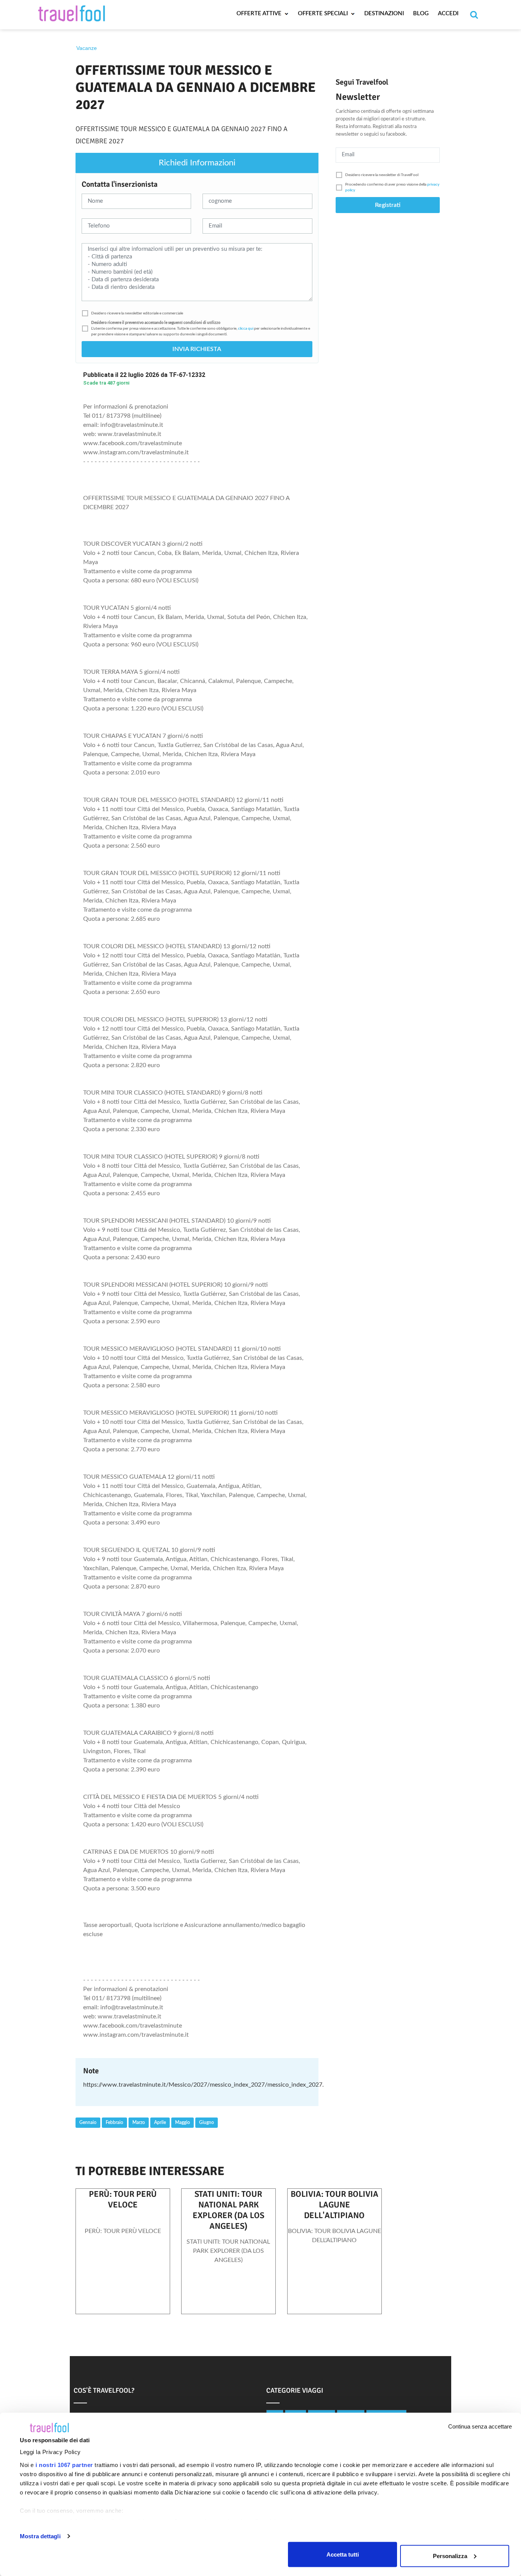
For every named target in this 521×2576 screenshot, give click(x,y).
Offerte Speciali (324, 14)
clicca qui (246, 329)
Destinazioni (384, 14)
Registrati (388, 205)
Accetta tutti (343, 2554)
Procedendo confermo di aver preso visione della (392, 187)
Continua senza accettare (480, 2426)
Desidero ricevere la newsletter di (382, 175)
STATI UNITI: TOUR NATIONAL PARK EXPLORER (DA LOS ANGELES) (228, 2210)
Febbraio (114, 2122)
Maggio (183, 2122)
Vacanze (87, 48)
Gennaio (88, 2122)
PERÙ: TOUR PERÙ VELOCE (123, 2199)
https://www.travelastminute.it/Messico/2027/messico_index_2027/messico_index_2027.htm (209, 2085)
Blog (421, 14)
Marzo (139, 2122)
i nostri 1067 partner (64, 2465)
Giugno (207, 2122)
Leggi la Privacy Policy (50, 2452)
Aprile (160, 2122)
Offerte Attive (260, 14)
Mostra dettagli (40, 2536)
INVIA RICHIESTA (197, 349)
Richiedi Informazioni (197, 163)
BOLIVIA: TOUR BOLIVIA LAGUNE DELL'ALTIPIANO (334, 2205)
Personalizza (450, 2556)
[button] (197, 313)
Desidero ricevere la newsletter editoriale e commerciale (137, 313)
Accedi (448, 14)
